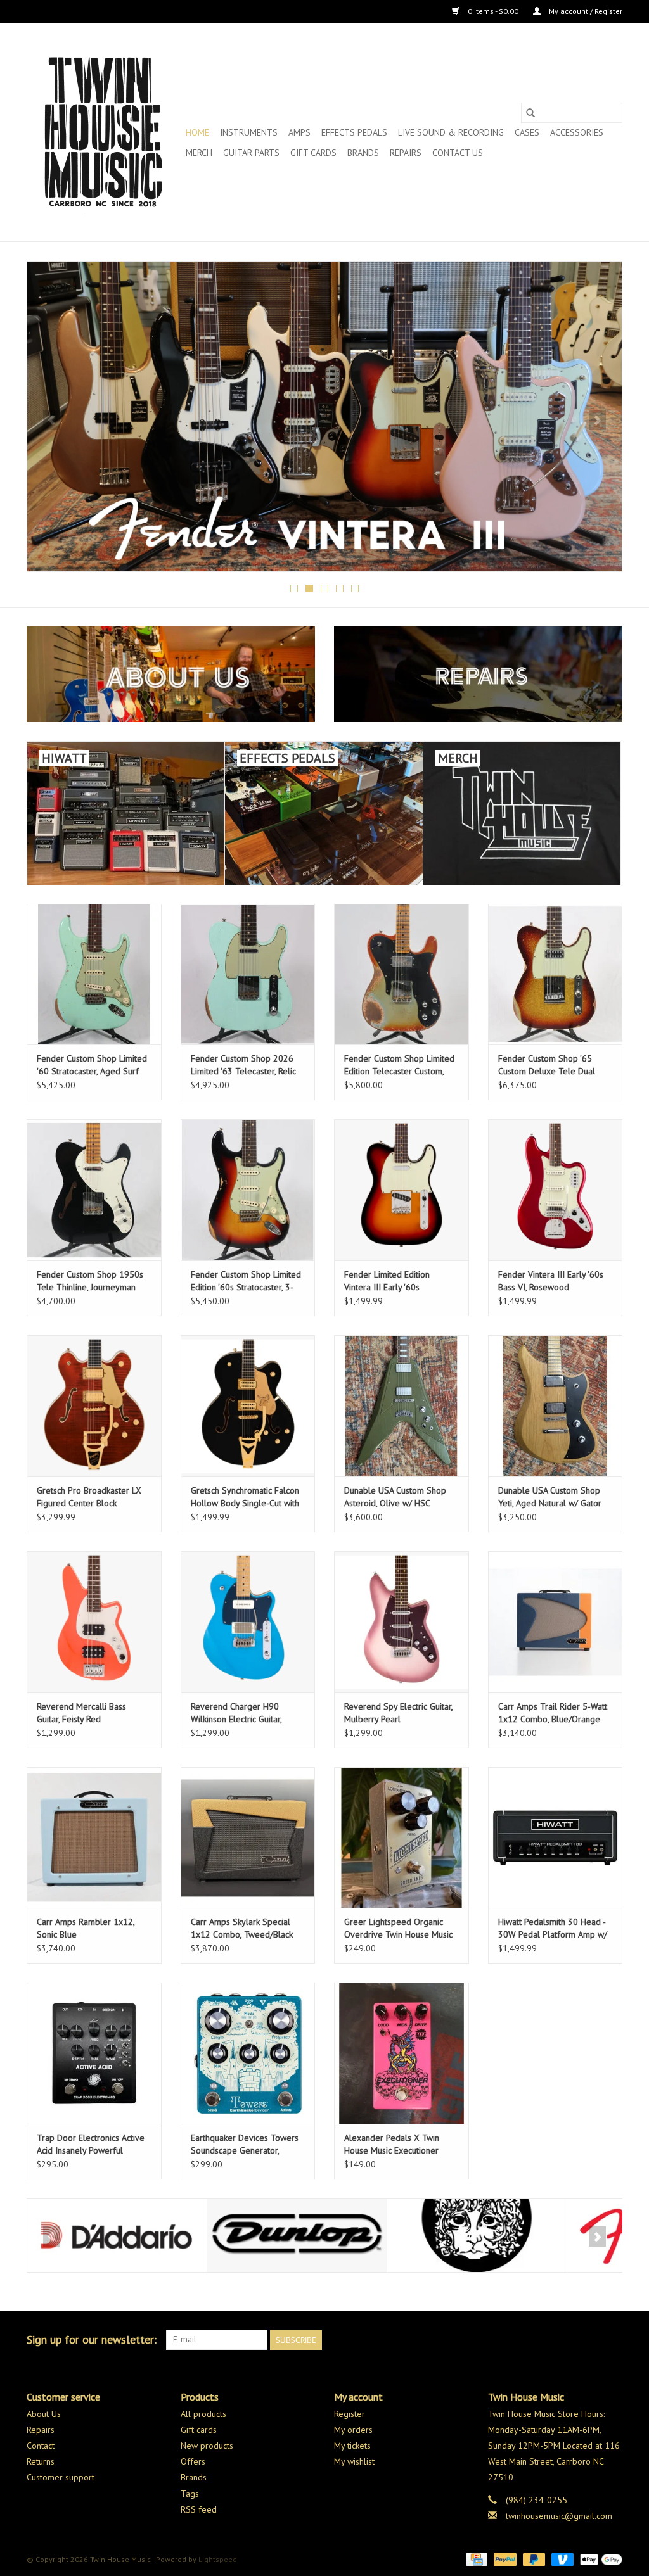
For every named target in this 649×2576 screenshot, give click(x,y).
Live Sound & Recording (451, 132)
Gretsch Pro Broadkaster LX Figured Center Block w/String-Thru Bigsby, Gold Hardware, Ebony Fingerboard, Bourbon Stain (89, 1497)
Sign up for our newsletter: (92, 2339)
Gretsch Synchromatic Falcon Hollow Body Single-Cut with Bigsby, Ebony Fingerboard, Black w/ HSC (245, 1497)
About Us (44, 2414)
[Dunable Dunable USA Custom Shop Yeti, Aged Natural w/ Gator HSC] (556, 1406)
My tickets (352, 2446)
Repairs (406, 153)
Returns (41, 2461)
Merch (199, 153)
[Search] (530, 113)
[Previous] (52, 420)
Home (197, 132)
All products (203, 2414)
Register (350, 2414)
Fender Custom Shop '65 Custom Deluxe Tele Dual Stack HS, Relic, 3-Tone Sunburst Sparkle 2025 (547, 1065)
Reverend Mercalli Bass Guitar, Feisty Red (81, 1713)
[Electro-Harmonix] (297, 2236)
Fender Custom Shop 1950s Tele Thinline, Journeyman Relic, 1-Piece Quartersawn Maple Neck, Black (90, 1281)
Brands (363, 153)
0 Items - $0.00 (493, 11)
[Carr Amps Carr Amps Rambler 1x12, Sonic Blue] (94, 1838)
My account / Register (585, 11)
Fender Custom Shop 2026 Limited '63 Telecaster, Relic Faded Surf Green (243, 1065)
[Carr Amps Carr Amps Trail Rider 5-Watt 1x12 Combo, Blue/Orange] (556, 1622)
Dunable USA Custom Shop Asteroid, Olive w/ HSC (395, 1497)
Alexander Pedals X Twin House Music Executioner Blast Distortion (392, 2144)
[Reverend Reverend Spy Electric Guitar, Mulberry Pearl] (402, 1622)
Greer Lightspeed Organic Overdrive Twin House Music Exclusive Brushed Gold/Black (400, 1928)
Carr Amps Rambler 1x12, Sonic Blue (86, 1928)
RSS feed (199, 2509)
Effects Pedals (354, 132)
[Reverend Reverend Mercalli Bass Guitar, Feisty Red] (94, 1622)
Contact (41, 2446)
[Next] (597, 420)
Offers (193, 2461)
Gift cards (313, 153)
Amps (299, 132)
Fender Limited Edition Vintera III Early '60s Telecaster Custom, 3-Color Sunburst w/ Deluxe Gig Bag (398, 1281)
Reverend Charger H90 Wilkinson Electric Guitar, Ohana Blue (236, 1713)
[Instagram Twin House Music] (612, 2340)
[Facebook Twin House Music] (589, 2340)
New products (207, 2446)
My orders (353, 2430)
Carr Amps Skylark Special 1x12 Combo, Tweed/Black (242, 1928)
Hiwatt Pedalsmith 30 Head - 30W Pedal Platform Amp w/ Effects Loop (553, 1928)
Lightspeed (218, 2559)
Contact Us (458, 153)
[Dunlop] (117, 2236)
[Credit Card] (475, 2559)
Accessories (577, 132)
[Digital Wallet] (599, 2559)
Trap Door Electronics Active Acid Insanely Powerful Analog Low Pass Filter (91, 2144)
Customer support (61, 2477)
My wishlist (354, 2461)
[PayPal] (504, 2559)
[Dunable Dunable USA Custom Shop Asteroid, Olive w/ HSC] (402, 1406)
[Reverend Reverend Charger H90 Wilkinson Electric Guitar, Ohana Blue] (248, 1622)
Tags (190, 2494)
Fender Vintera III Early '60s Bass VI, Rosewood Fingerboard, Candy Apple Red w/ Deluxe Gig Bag (551, 1281)
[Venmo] (561, 2559)
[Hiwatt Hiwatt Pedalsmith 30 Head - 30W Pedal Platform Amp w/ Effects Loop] (556, 1838)
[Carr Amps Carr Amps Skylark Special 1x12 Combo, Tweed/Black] (248, 1838)
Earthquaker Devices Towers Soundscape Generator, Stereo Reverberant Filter (245, 2144)
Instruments (249, 132)
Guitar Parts (251, 153)
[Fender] (477, 2236)
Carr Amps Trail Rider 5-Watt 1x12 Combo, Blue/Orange (553, 1713)
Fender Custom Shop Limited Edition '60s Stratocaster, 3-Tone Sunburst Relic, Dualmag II (247, 1281)
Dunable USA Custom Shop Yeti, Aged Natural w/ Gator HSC (550, 1497)
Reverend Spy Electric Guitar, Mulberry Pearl (398, 1713)
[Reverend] (324, 416)
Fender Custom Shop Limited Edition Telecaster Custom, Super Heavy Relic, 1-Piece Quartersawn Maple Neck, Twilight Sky (399, 1065)
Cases (527, 132)
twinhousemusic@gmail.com (559, 2516)
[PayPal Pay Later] (533, 2559)
